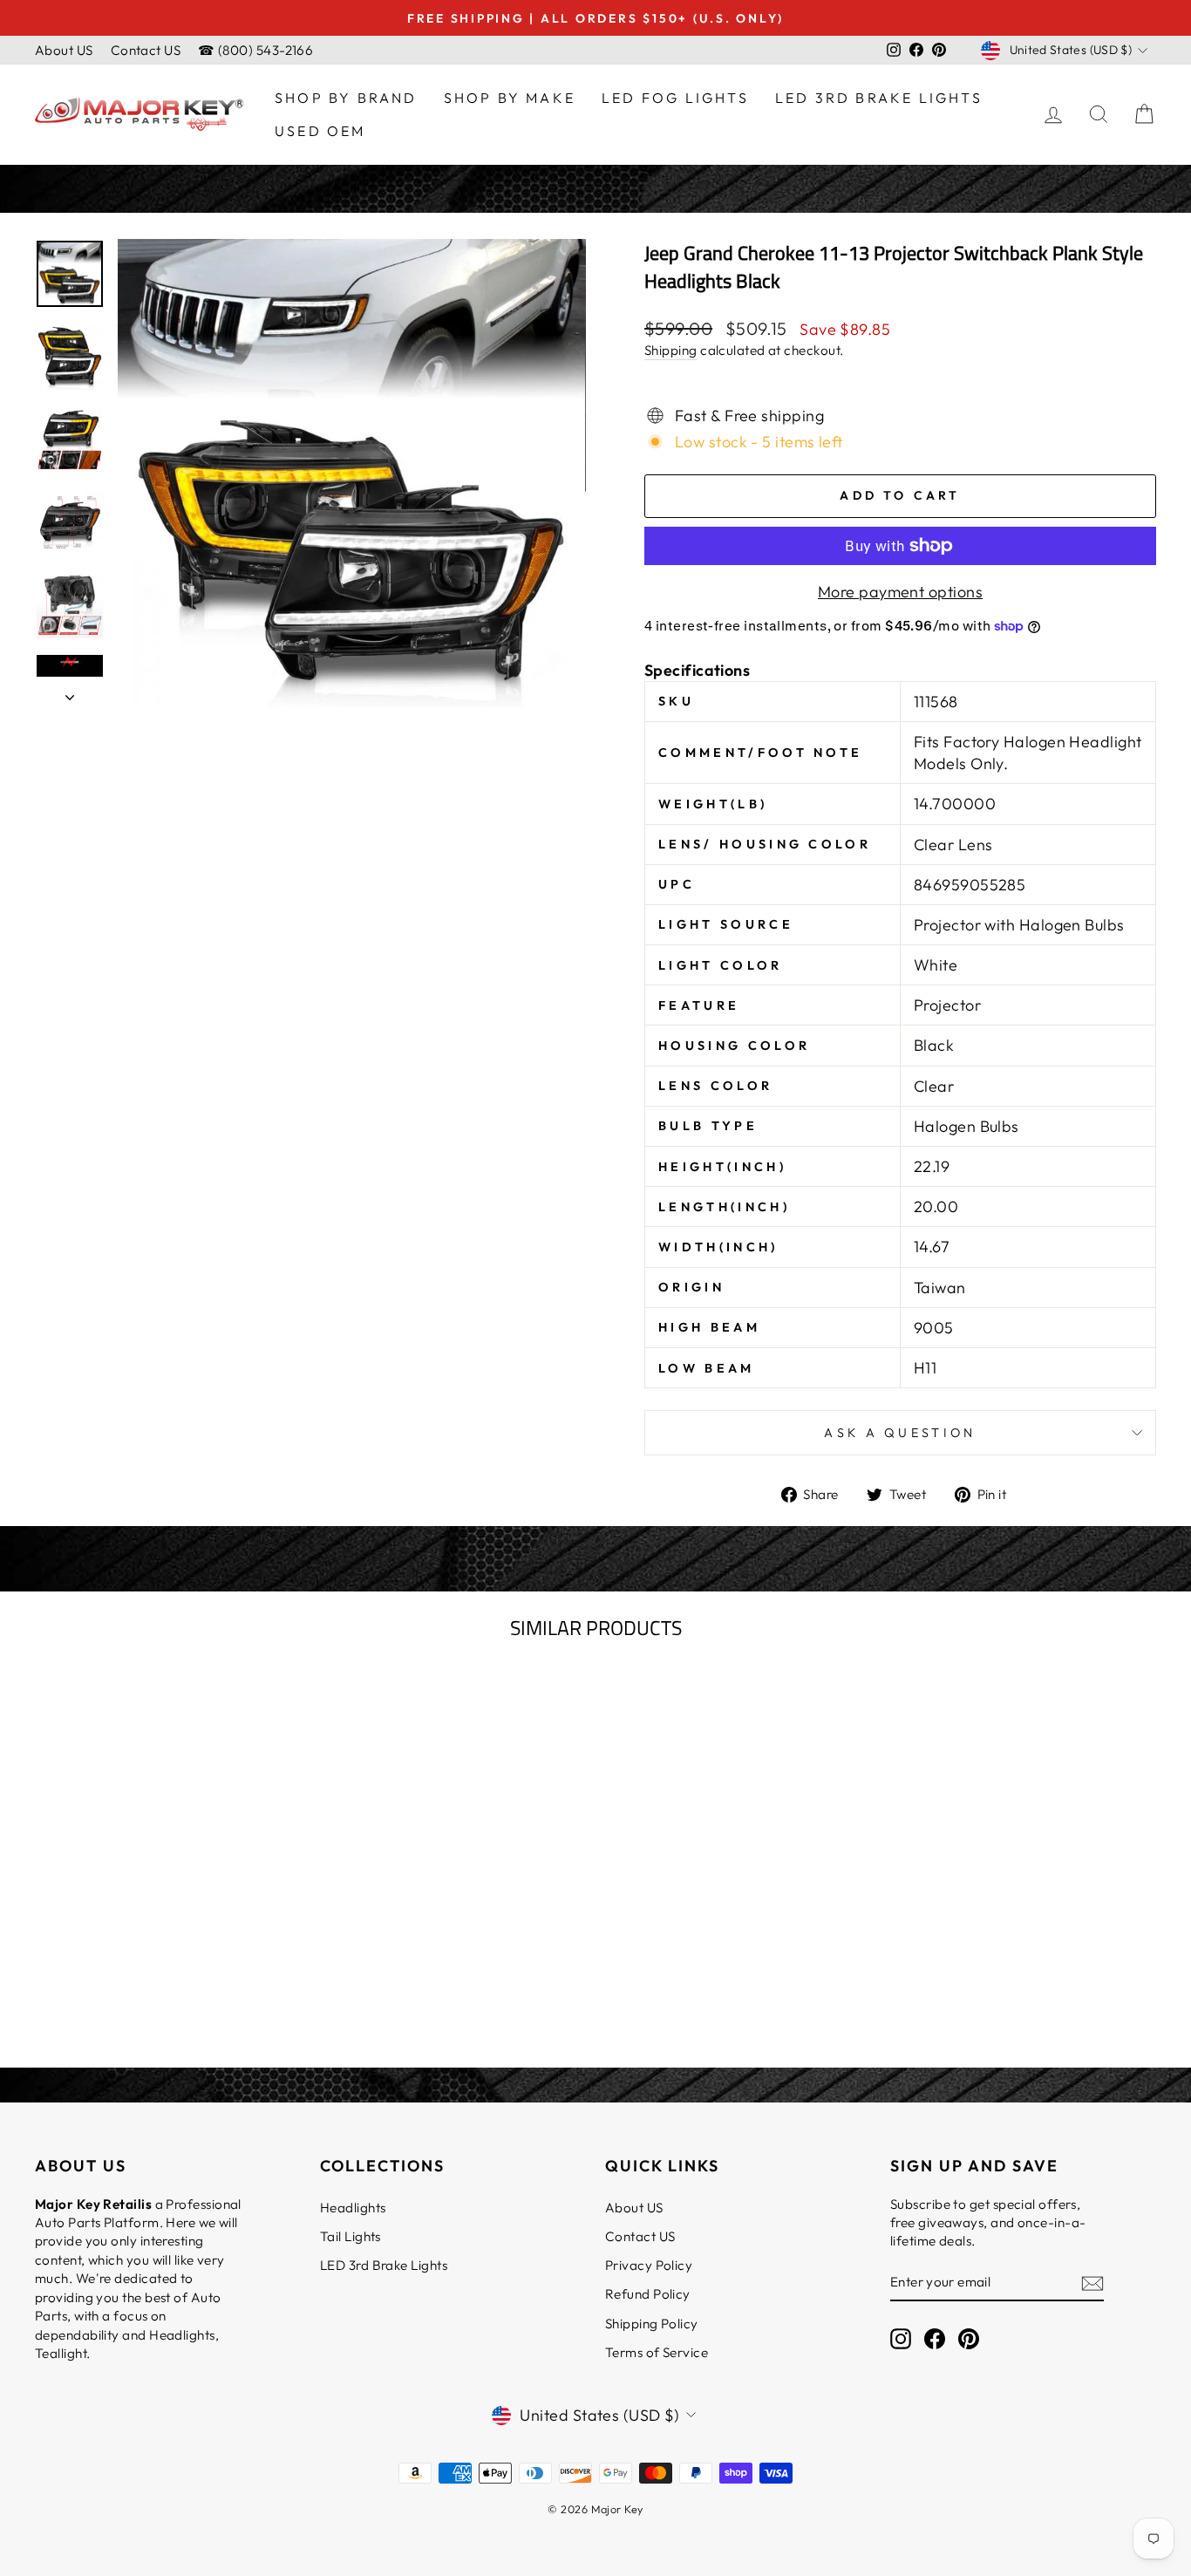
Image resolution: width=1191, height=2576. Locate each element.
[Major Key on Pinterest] (969, 2338)
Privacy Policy (649, 2265)
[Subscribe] (1092, 2283)
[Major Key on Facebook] (935, 2338)
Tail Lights (350, 2236)
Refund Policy (648, 2294)
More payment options (900, 592)
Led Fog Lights (675, 98)
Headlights (353, 2208)
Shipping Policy (652, 2324)
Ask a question (900, 1433)
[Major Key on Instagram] (901, 2338)
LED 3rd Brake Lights (879, 98)
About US (64, 50)
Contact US (146, 50)
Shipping (671, 350)
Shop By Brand (346, 98)
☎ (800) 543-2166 (255, 50)
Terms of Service (657, 2352)
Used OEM (320, 131)
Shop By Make (510, 98)
